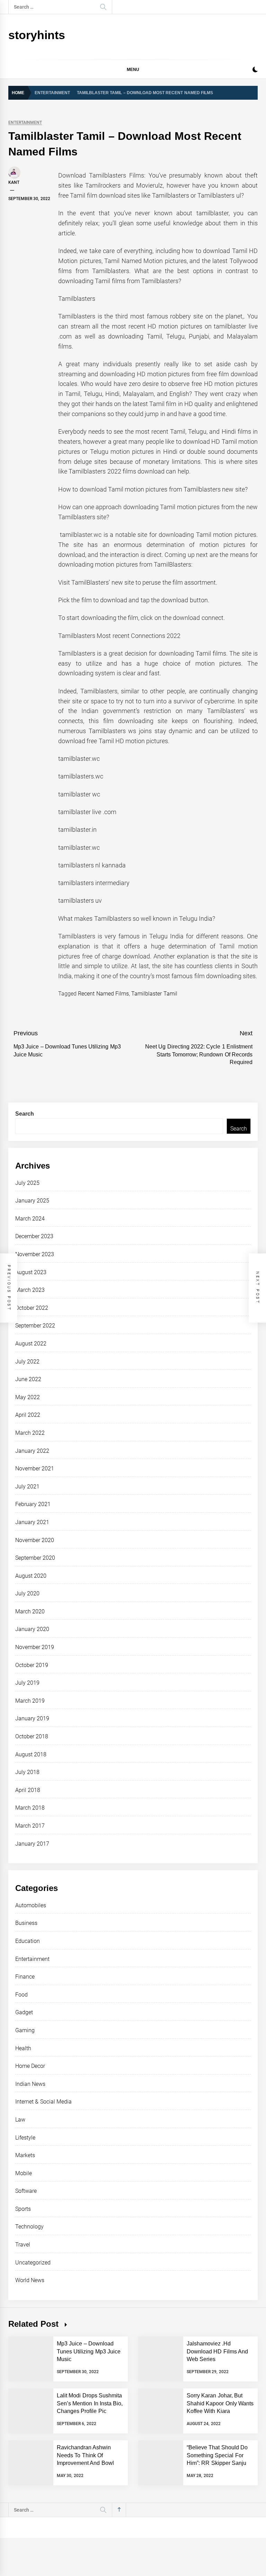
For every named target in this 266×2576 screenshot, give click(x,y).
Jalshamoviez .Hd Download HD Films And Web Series (217, 2351)
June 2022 (28, 1379)
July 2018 (27, 1772)
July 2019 (27, 1683)
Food (21, 1995)
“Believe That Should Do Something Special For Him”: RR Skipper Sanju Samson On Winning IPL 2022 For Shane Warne (217, 2463)
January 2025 (32, 1201)
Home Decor (30, 2066)
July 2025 (27, 1183)
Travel (23, 2245)
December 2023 (34, 1236)
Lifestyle (25, 2138)
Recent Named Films (103, 994)
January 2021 (32, 1522)
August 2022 (31, 1344)
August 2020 (31, 1576)
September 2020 (35, 1558)
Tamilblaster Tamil (154, 994)
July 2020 (27, 1593)
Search (25, 1114)
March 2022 (30, 1433)
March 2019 (30, 1701)
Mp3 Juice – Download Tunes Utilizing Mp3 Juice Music (89, 2351)
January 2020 (32, 1629)
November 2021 (35, 1469)
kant (14, 182)
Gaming (25, 2030)
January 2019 (32, 1718)
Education (28, 1941)
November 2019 (35, 1647)
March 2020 (30, 1611)
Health (23, 2048)
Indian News (30, 2084)
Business (26, 1923)
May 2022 (28, 1397)
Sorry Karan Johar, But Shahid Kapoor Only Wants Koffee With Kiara (220, 2403)
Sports (23, 2209)
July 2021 (27, 1487)
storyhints (37, 35)
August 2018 (31, 1754)
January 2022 (32, 1451)
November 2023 (35, 1254)
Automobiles (31, 1905)
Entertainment (25, 123)
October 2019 (32, 1665)
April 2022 (28, 1415)
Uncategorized (33, 2263)
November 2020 (35, 1540)
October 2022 (32, 1308)
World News (30, 2280)
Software (26, 2191)
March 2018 (30, 1808)
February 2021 (33, 1504)
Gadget (24, 2012)
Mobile (24, 2173)
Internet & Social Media (43, 2102)
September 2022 (35, 1326)
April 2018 (28, 1790)
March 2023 (30, 1290)
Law (20, 2120)
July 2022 (27, 1362)
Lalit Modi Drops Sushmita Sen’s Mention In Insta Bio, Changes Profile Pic (90, 2403)
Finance (25, 1977)
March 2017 (30, 1826)
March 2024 (30, 1219)
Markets (25, 2155)
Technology (29, 2227)
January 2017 (32, 1844)
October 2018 (32, 1736)
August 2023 (31, 1272)
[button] (255, 70)
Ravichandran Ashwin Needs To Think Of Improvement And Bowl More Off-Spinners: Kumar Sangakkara (89, 2463)
